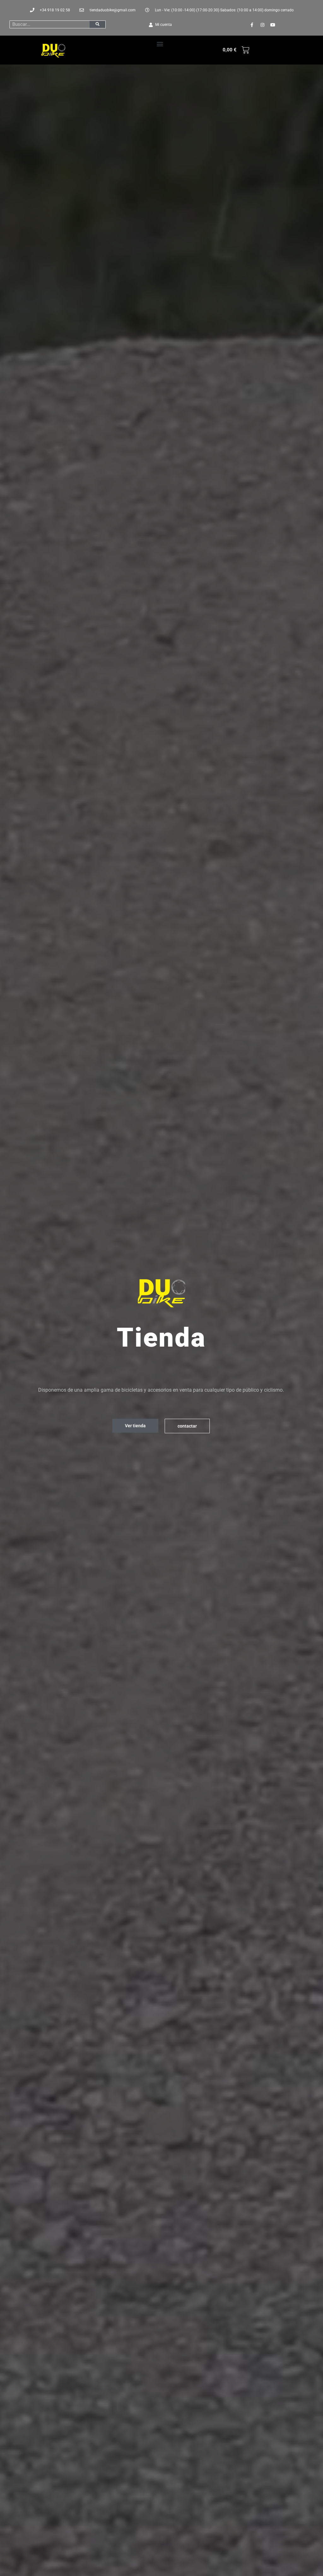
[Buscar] (97, 24)
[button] (160, 44)
